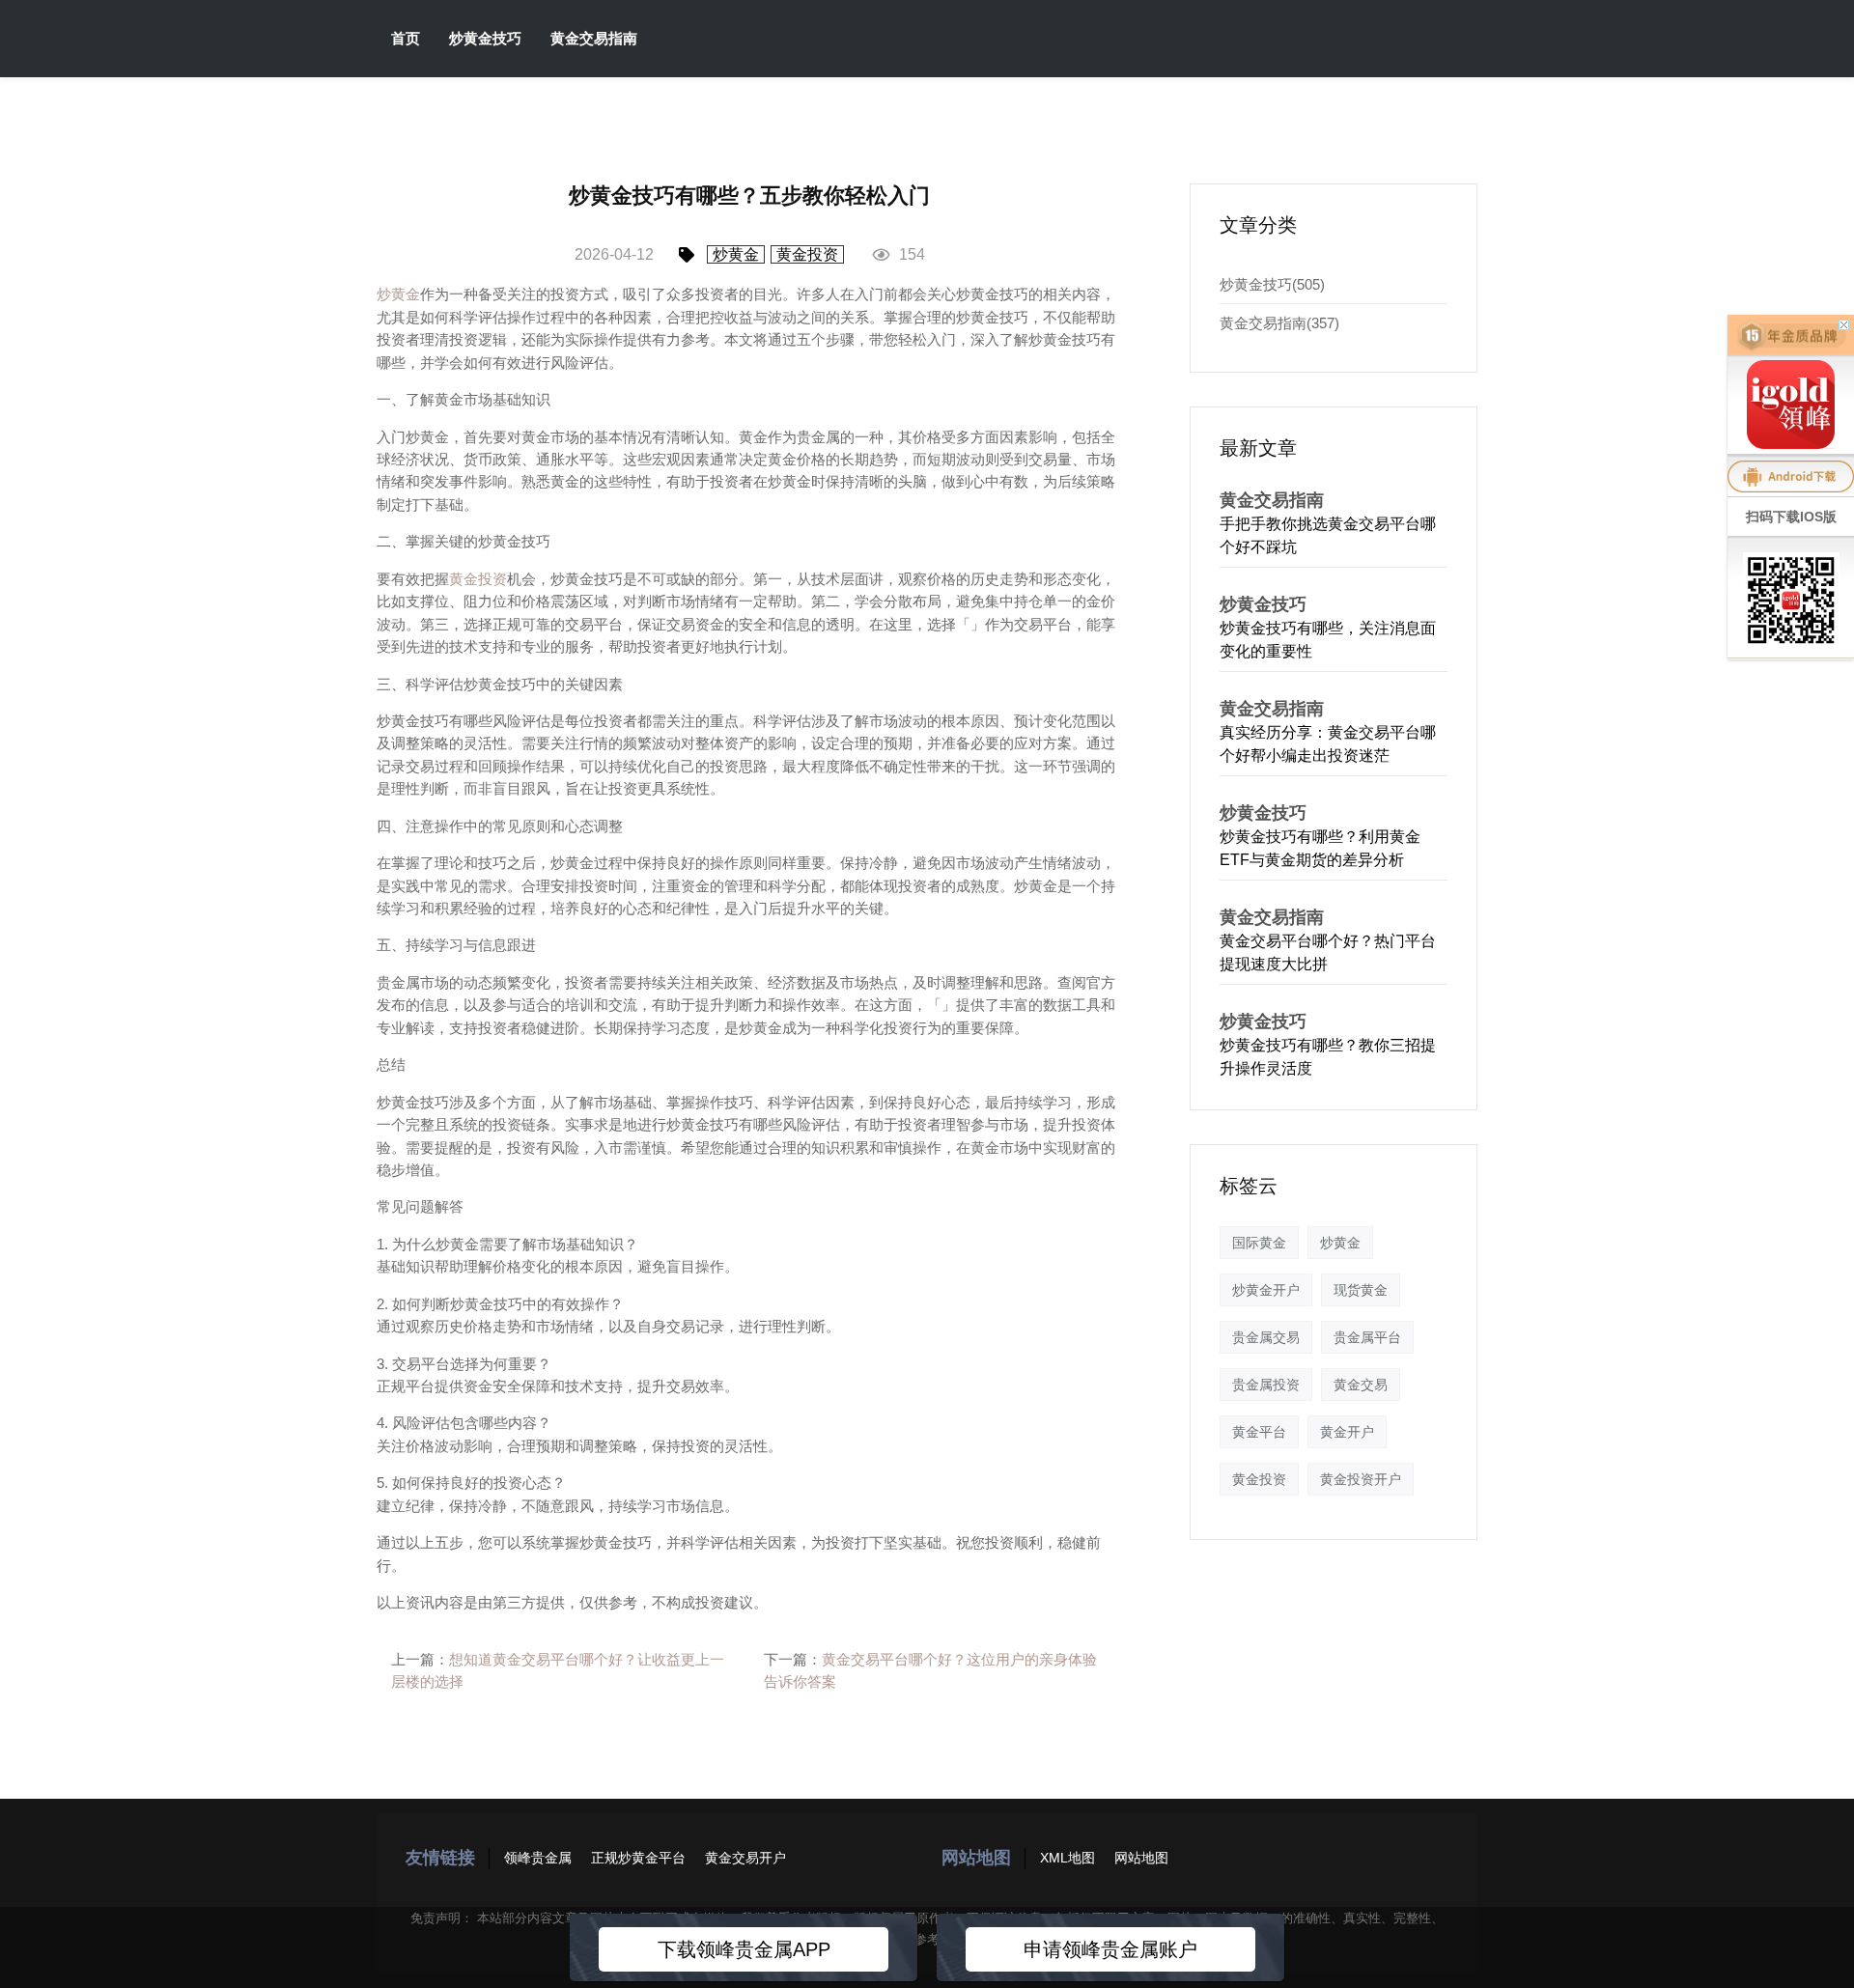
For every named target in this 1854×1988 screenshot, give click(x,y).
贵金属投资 (1266, 1385)
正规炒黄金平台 (638, 1858)
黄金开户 (1347, 1432)
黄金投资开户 (1361, 1479)
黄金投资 (807, 254)
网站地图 (1141, 1858)
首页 (406, 38)
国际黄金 (1259, 1243)
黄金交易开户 (745, 1858)
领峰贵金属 (538, 1858)
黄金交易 (1361, 1385)
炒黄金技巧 (485, 38)
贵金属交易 (1266, 1337)
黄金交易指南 (594, 38)
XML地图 (1067, 1858)
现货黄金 (1361, 1290)
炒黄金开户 (1266, 1290)
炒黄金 (736, 254)
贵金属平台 (1367, 1337)
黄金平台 (1259, 1432)
